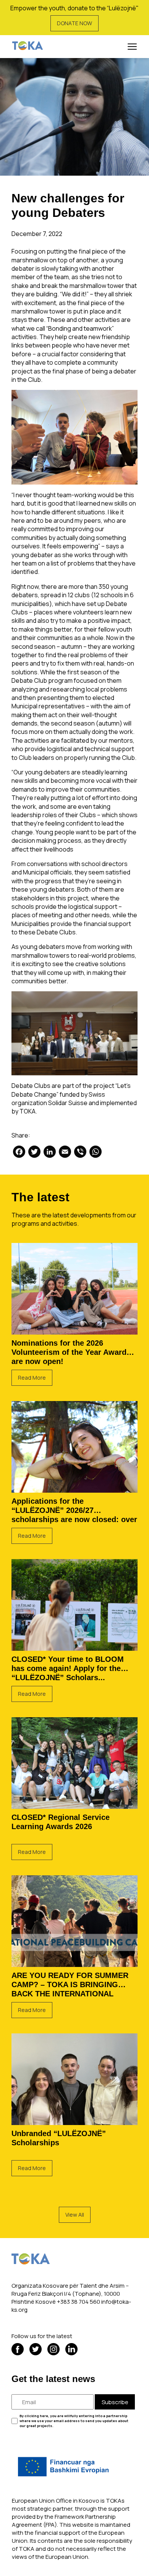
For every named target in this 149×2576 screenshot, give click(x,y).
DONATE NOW (74, 23)
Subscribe (115, 2402)
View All (75, 2215)
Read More (32, 1378)
